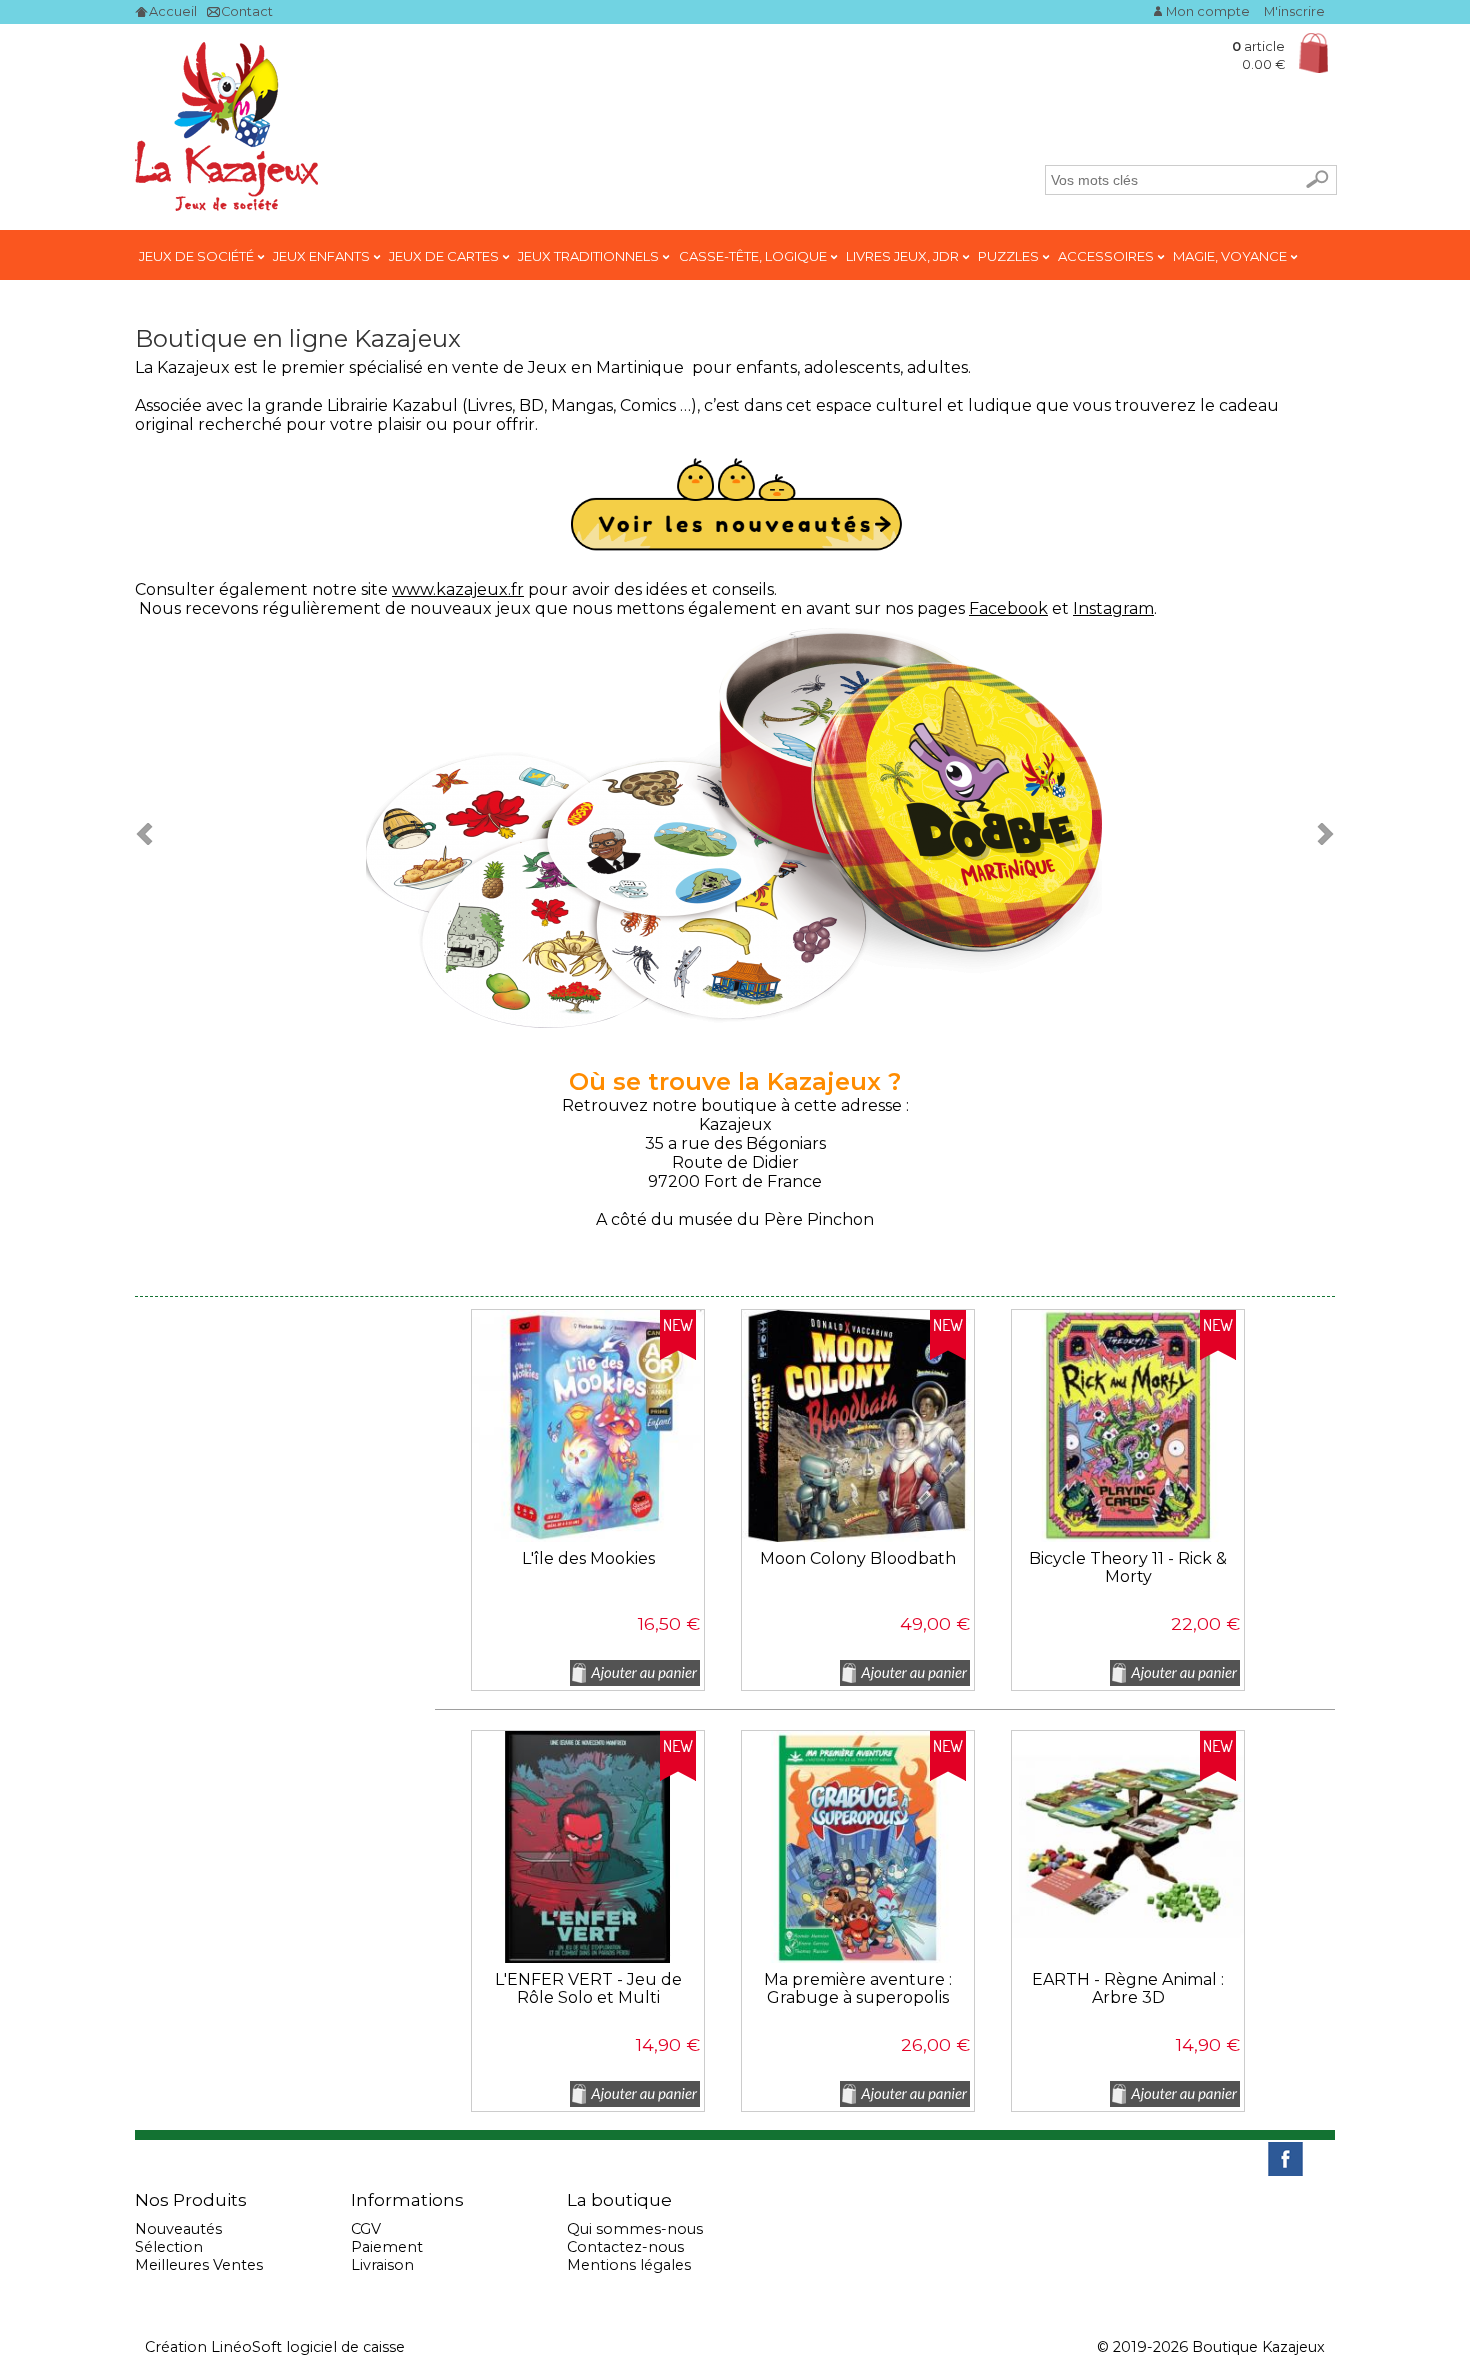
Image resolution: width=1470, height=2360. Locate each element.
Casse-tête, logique (754, 256)
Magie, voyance (1231, 256)
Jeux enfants (323, 256)
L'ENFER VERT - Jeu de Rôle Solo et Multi (588, 1989)
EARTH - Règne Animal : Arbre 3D (1128, 1989)
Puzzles (1010, 256)
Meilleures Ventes (199, 2265)
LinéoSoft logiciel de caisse (308, 2347)
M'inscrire (1294, 11)
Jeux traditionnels (590, 256)
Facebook (1008, 608)
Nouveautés (178, 2229)
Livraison (382, 2265)
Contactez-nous (625, 2247)
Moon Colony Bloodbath (858, 1559)
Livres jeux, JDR (904, 256)
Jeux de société (198, 256)
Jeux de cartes (445, 256)
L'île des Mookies (588, 1559)
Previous (150, 833)
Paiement (387, 2247)
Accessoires (1107, 256)
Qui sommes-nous (635, 2229)
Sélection (169, 2247)
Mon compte (1208, 11)
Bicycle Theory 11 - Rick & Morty (1128, 1568)
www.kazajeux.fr (458, 589)
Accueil (173, 11)
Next (1319, 833)
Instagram (1113, 608)
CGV (366, 2229)
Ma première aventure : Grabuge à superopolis (858, 1989)
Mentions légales (629, 2265)
